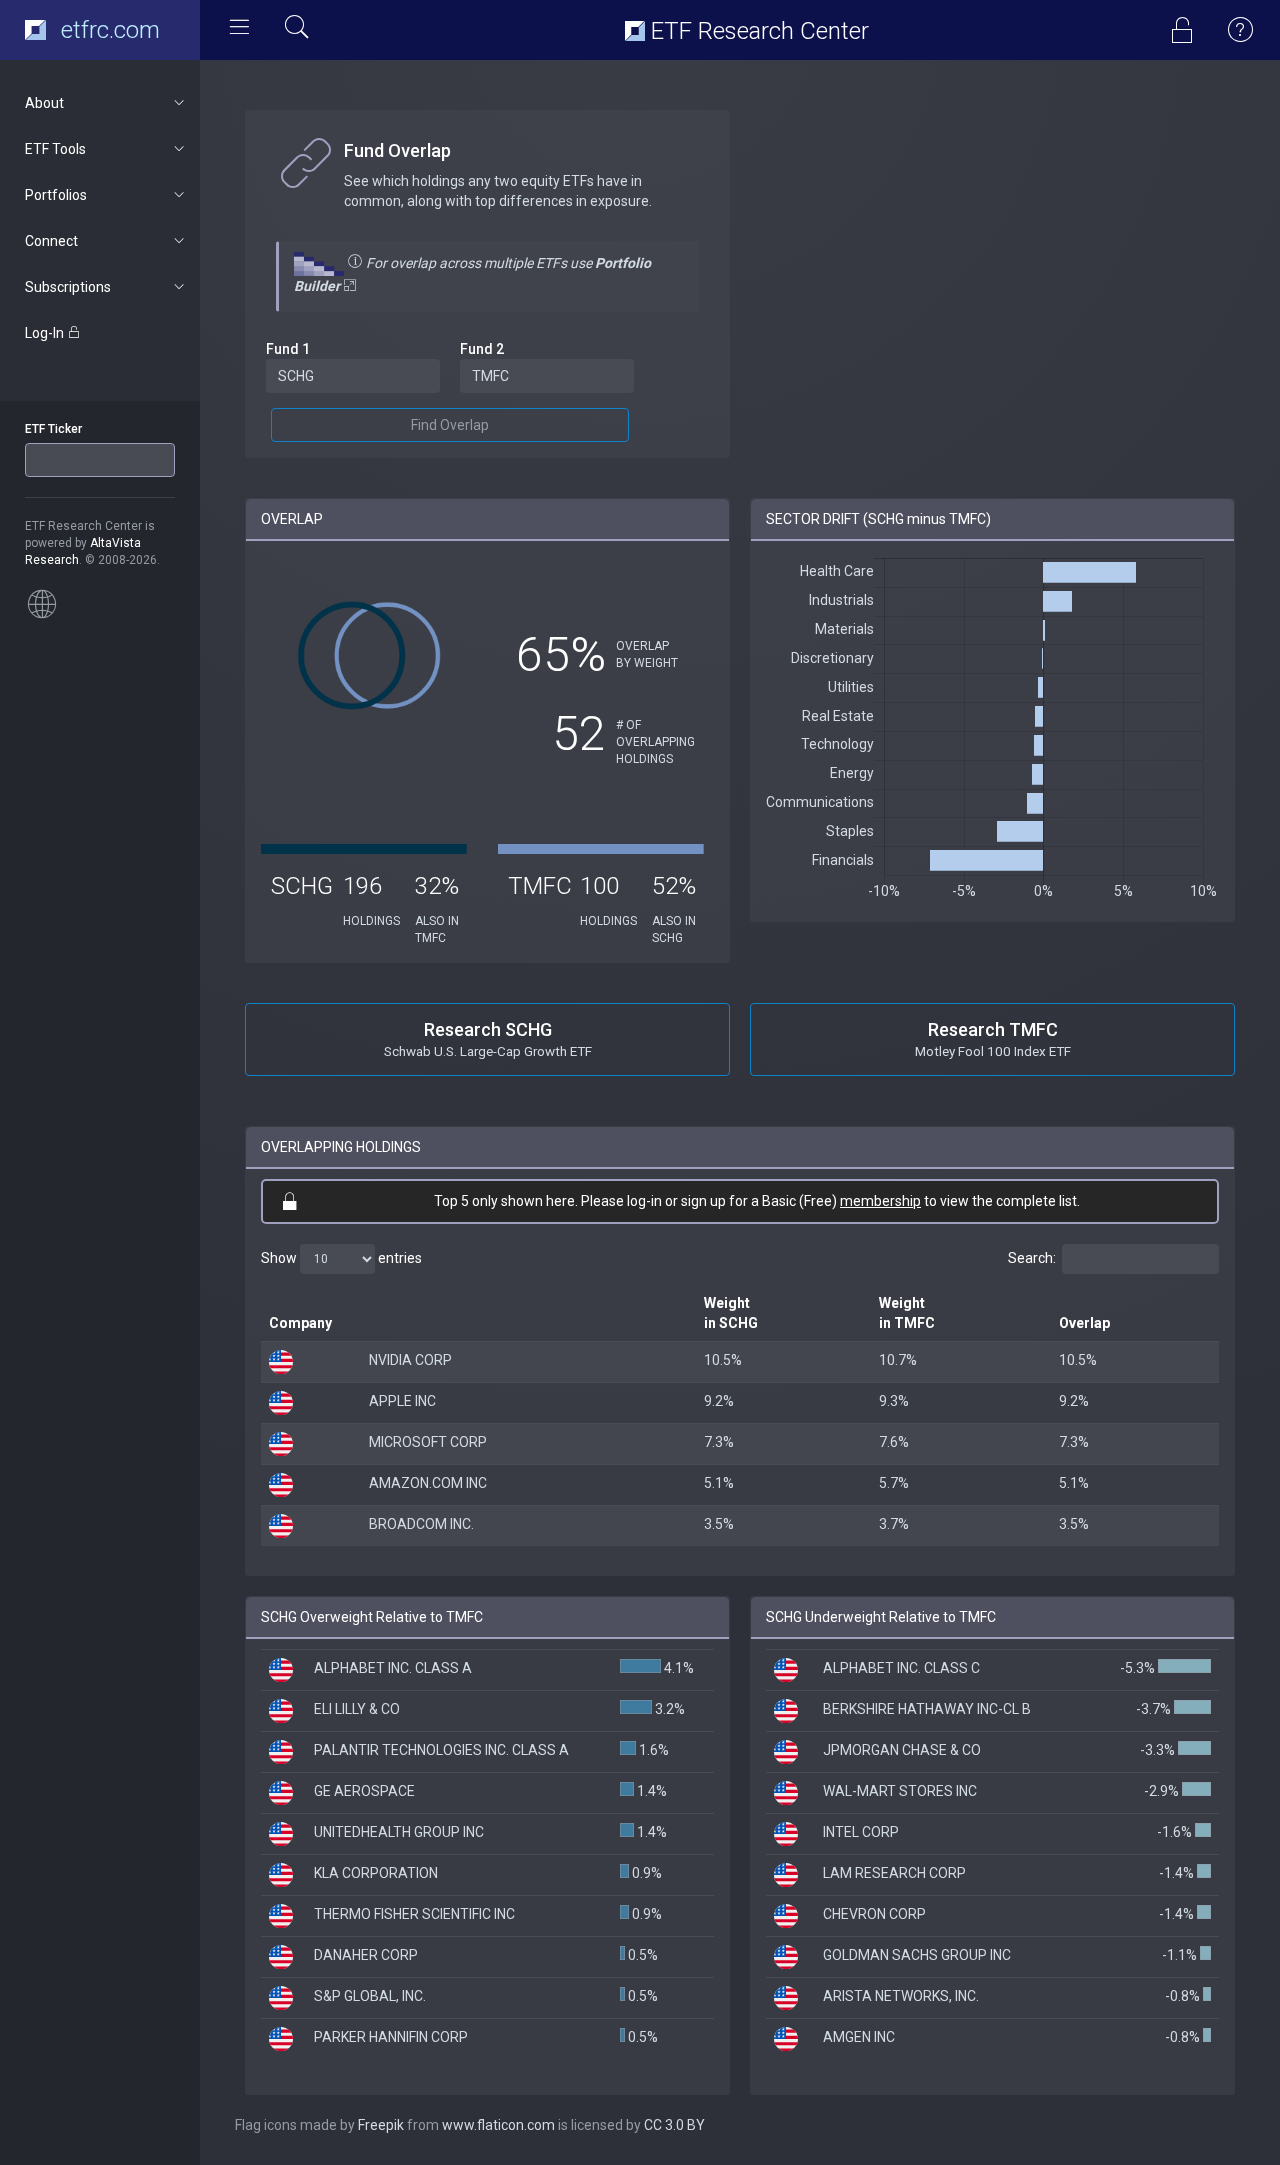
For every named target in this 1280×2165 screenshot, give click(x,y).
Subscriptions (68, 287)
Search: (1032, 1258)
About (44, 103)
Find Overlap (450, 425)
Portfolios (56, 195)
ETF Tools (55, 149)
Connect (51, 241)
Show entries (341, 1258)
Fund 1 (288, 349)
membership (880, 1201)
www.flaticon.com (498, 2125)
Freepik (381, 2125)
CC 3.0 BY (674, 2125)
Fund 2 (482, 349)
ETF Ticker (53, 429)
